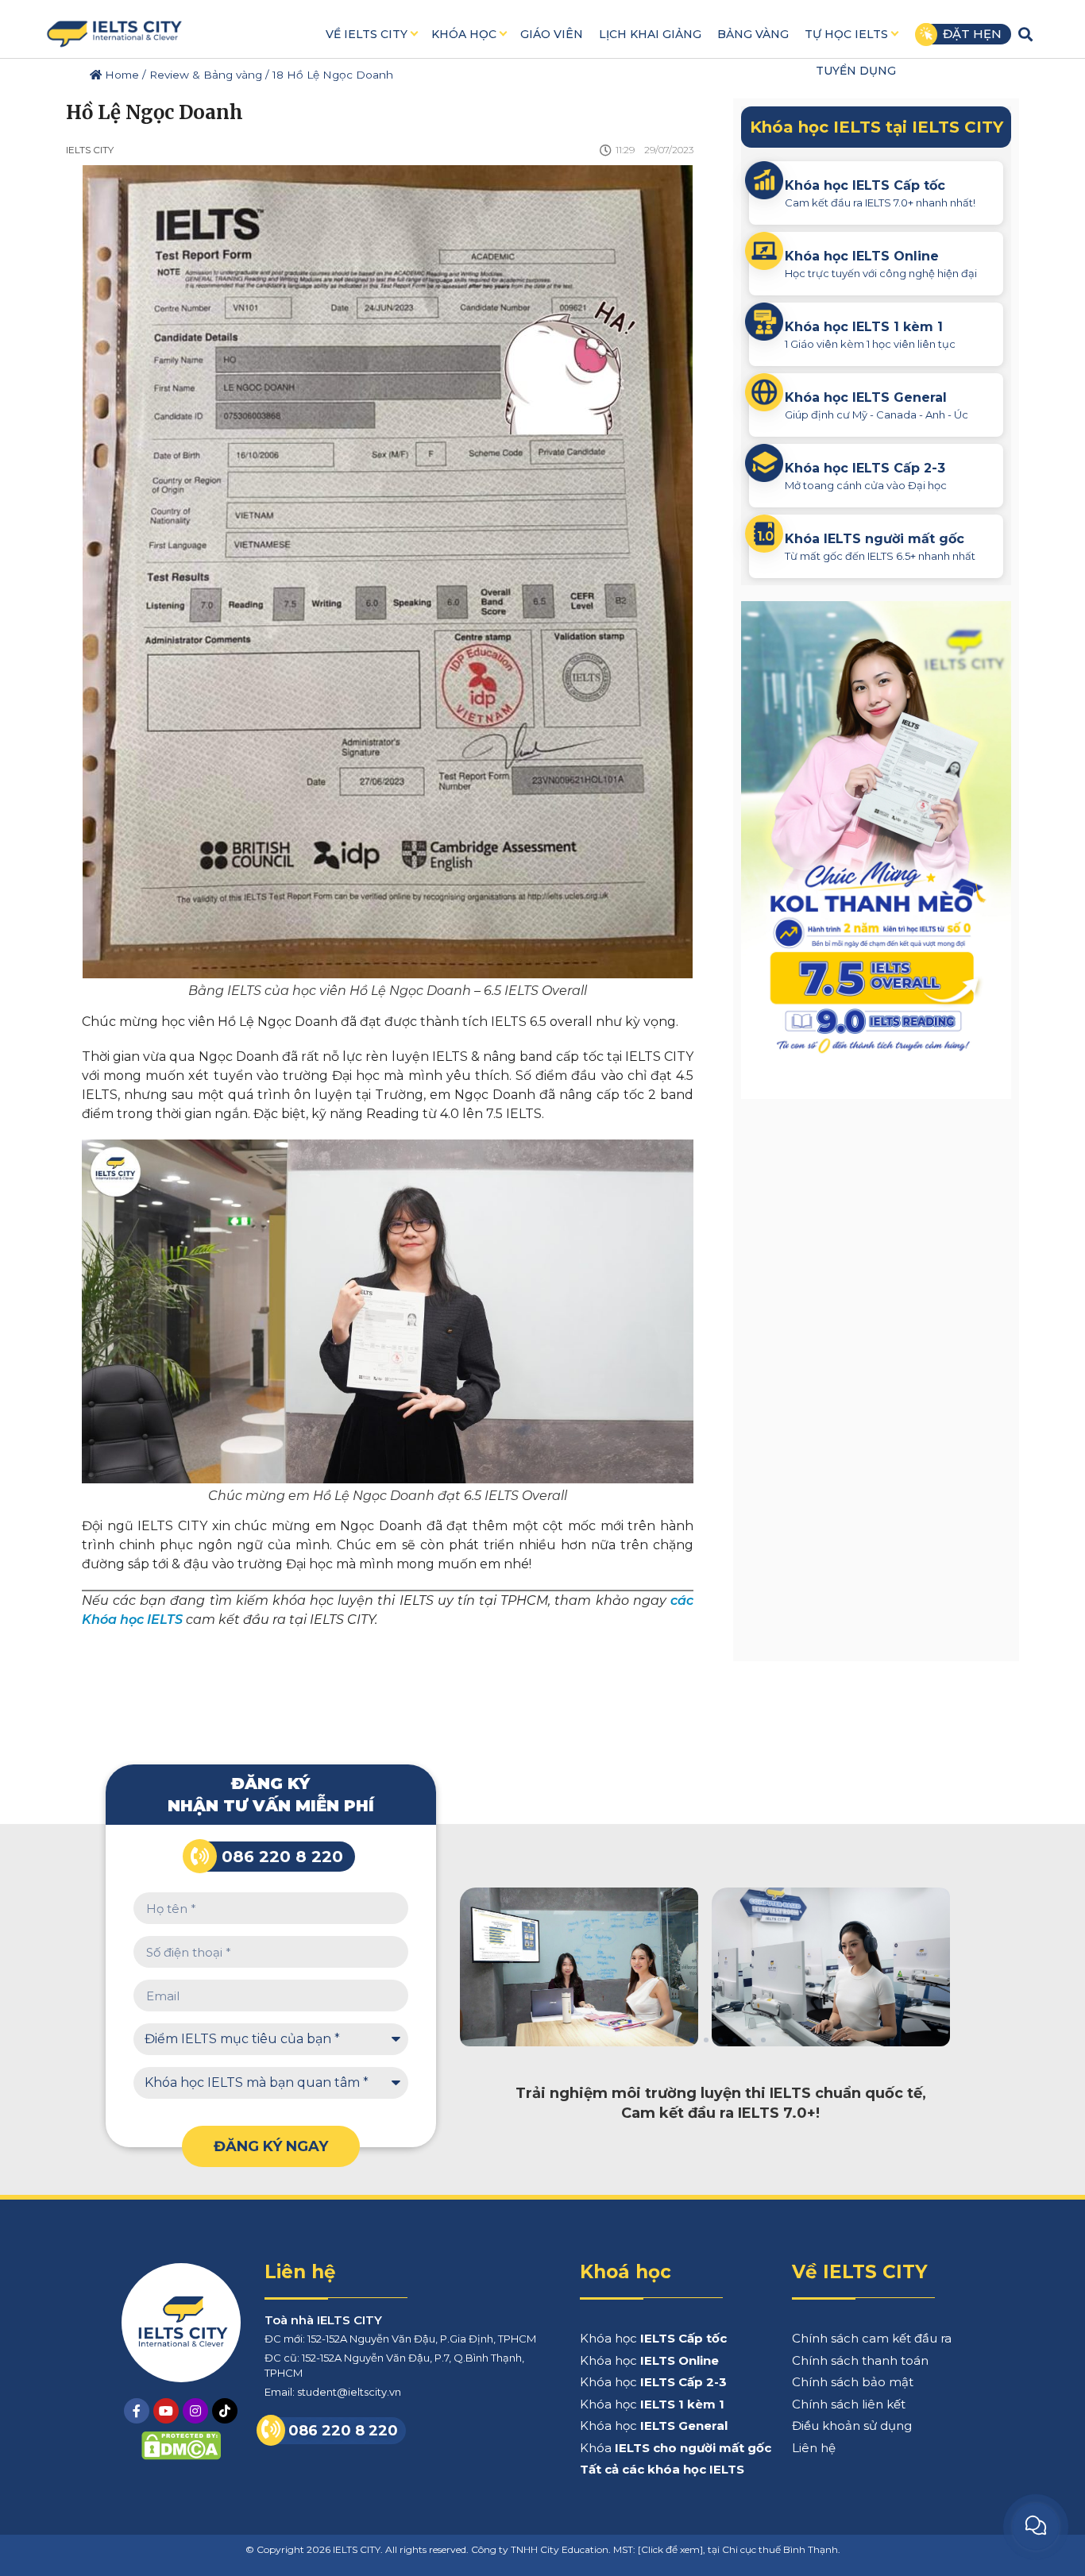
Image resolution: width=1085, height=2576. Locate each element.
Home (120, 75)
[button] (1026, 34)
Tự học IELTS (846, 34)
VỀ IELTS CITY (367, 34)
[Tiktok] (225, 2411)
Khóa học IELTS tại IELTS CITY (876, 127)
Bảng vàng (753, 34)
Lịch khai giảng (650, 34)
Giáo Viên (552, 34)
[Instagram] (195, 2411)
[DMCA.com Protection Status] (181, 2456)
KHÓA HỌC (464, 34)
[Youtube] (166, 2411)
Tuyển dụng (856, 71)
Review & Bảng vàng (206, 75)
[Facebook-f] (137, 2411)
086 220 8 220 (282, 1857)
